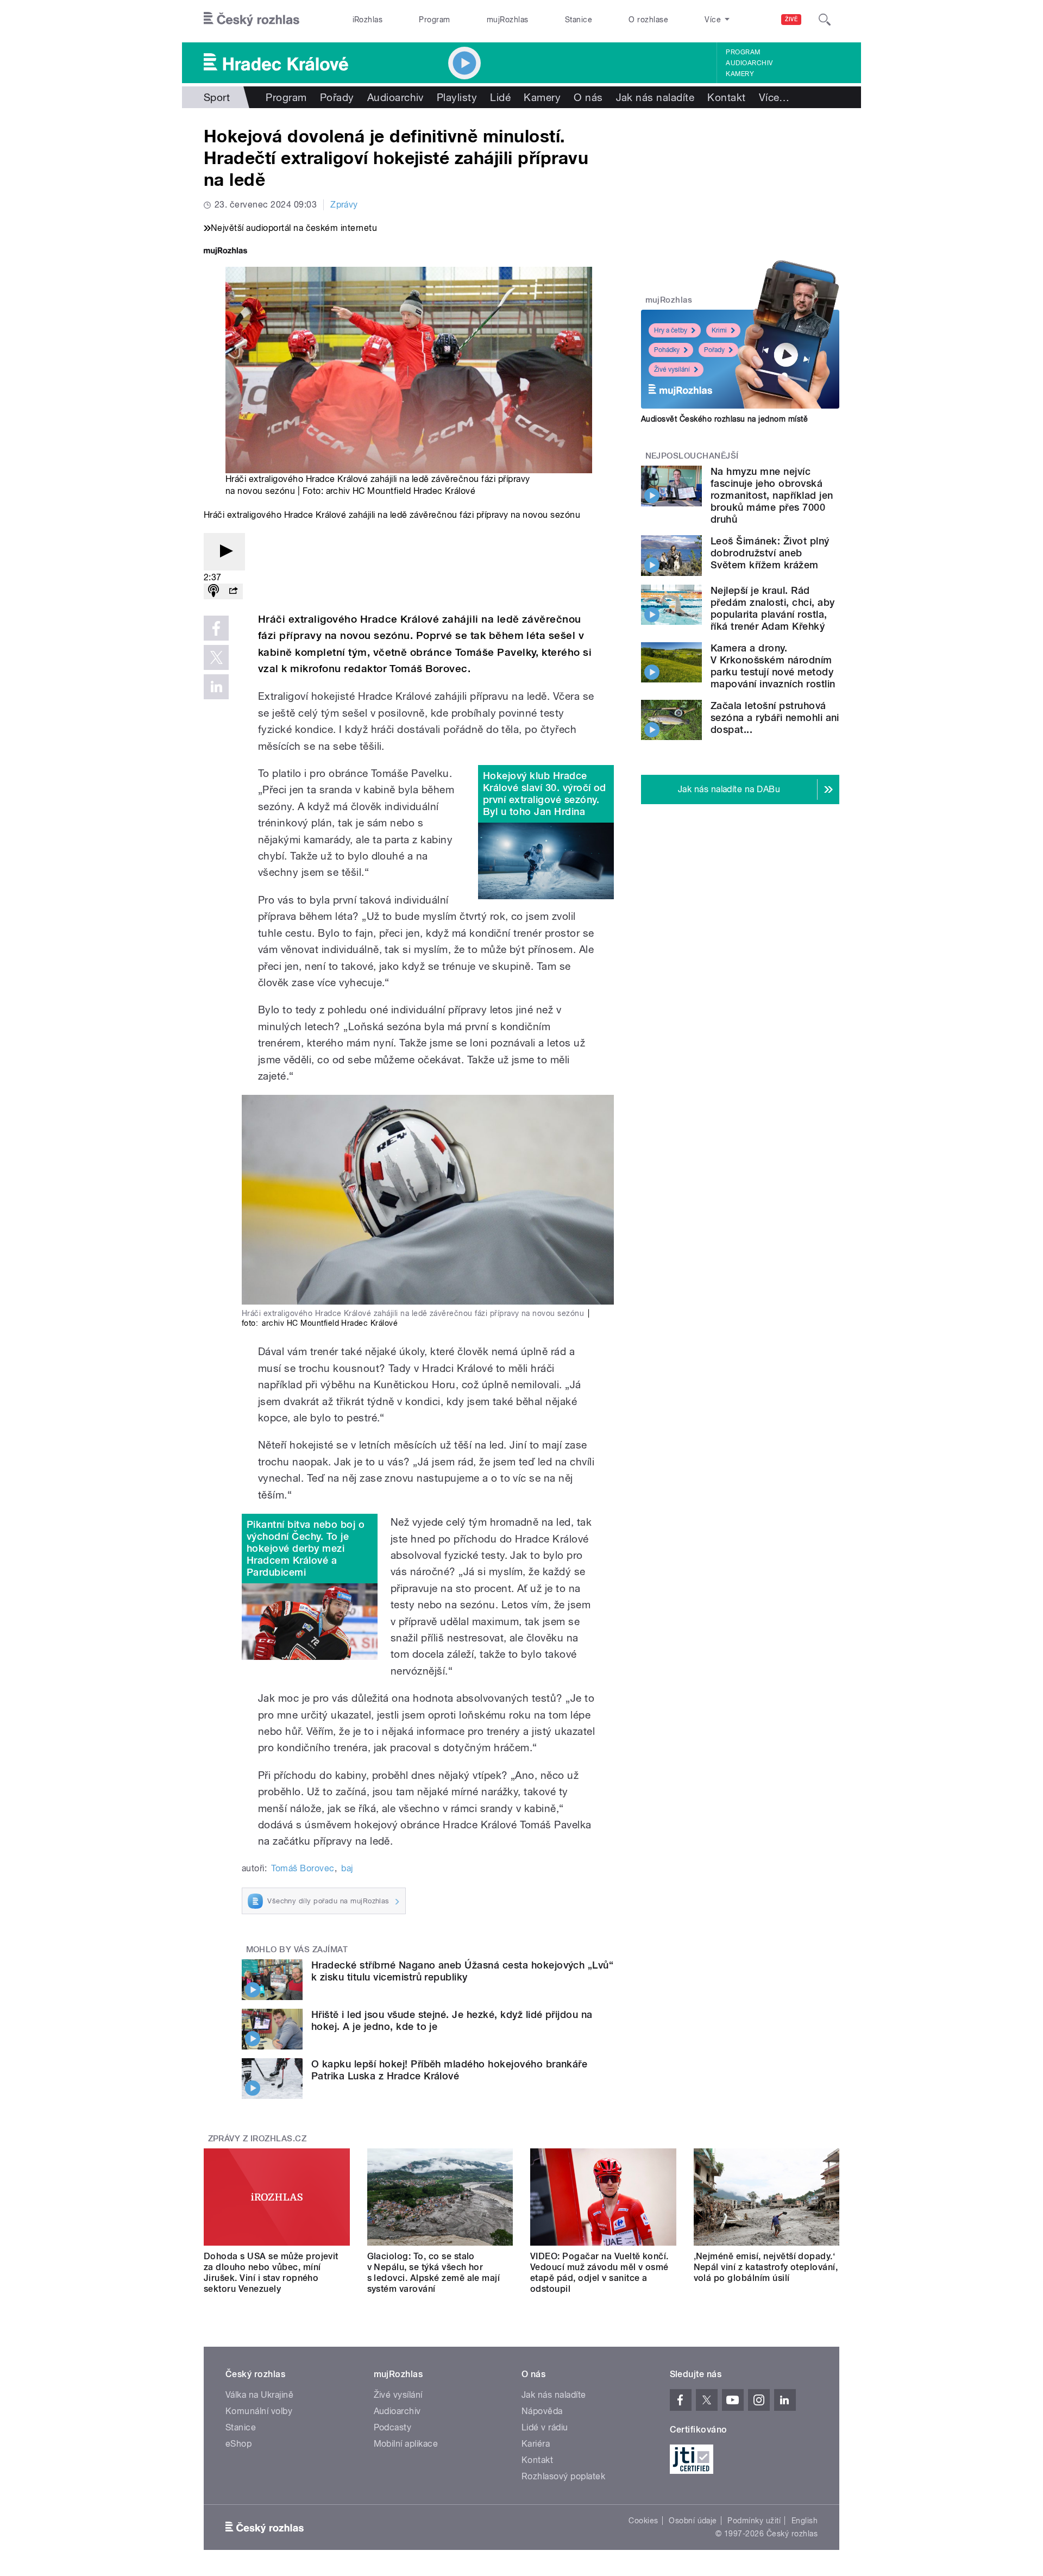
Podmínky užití (754, 2521)
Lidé (500, 97)
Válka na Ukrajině (259, 2395)
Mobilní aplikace (406, 2444)
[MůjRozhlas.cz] (225, 252)
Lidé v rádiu (545, 2427)
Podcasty (393, 2427)
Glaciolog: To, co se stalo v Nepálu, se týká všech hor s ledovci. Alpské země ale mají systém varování (434, 2273)
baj (347, 1868)
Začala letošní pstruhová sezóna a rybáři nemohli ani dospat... (775, 717)
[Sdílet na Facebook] (216, 628)
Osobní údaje (693, 2521)
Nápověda (542, 2411)
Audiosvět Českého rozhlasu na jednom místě (724, 419)
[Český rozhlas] (252, 20)
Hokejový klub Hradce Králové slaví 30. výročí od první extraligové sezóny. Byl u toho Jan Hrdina (545, 794)
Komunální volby (259, 2411)
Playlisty (457, 97)
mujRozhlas (508, 20)
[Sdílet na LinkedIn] (216, 687)
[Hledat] (825, 20)
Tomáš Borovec (303, 1868)
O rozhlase (648, 20)
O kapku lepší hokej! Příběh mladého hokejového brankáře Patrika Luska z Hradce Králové (449, 2070)
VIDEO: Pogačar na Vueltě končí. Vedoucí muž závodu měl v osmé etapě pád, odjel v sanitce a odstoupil (599, 2273)
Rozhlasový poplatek (563, 2476)
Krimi (719, 330)
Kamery (740, 74)
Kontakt (726, 97)
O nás (588, 97)
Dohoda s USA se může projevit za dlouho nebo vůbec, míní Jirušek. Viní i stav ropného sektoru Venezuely (271, 2273)
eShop (238, 2444)
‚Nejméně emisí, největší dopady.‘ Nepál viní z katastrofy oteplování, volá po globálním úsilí (766, 2267)
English (805, 2521)
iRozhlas (368, 20)
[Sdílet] (233, 591)
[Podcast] (213, 591)
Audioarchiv (749, 63)
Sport (217, 97)
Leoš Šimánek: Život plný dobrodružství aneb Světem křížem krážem (770, 553)
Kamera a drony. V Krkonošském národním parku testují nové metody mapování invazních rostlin (773, 666)
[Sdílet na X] (216, 657)
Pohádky (667, 350)
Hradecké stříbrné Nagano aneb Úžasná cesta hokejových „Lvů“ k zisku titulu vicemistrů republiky (462, 1971)
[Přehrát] (224, 552)
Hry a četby (671, 330)
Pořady (337, 97)
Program (434, 20)
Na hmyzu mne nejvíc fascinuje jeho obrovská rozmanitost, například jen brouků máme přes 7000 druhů (772, 495)
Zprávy (344, 205)
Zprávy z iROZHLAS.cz (257, 2139)
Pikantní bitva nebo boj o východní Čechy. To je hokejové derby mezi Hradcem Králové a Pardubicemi (306, 1548)
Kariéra (536, 2444)
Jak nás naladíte (655, 97)
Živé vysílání (672, 369)
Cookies (643, 2521)
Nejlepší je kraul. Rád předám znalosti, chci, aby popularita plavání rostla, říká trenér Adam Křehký (772, 608)
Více (774, 97)
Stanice (579, 20)
